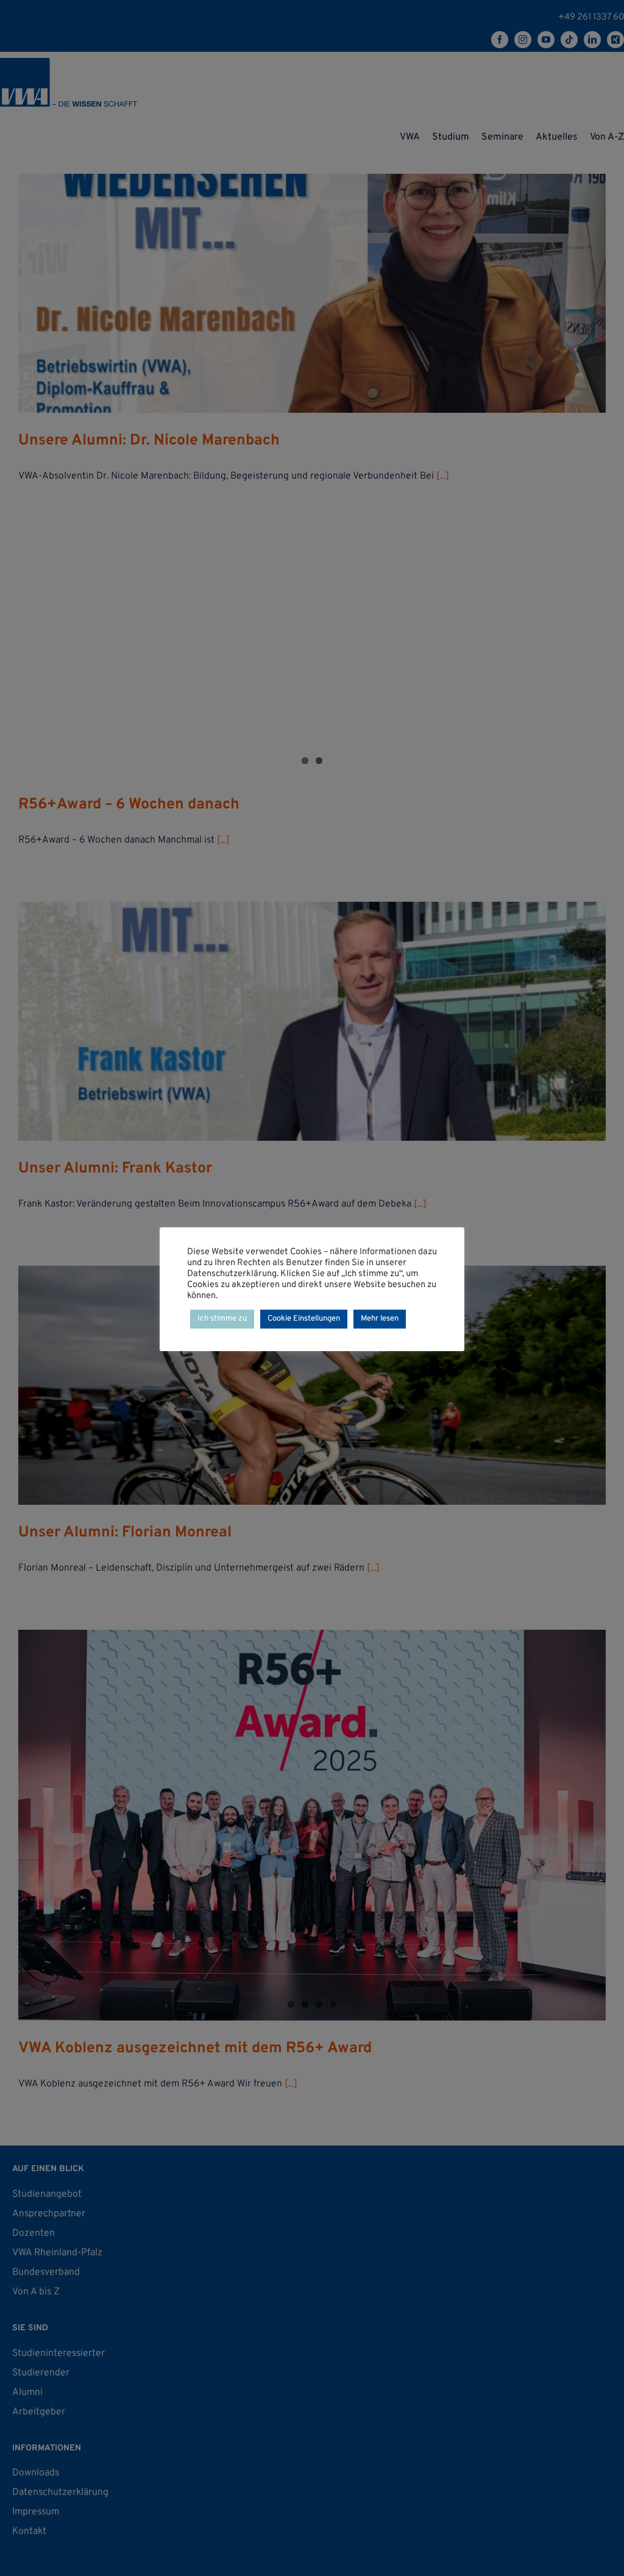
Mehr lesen (380, 1319)
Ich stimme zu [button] (222, 1319)
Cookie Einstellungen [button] (304, 1319)
